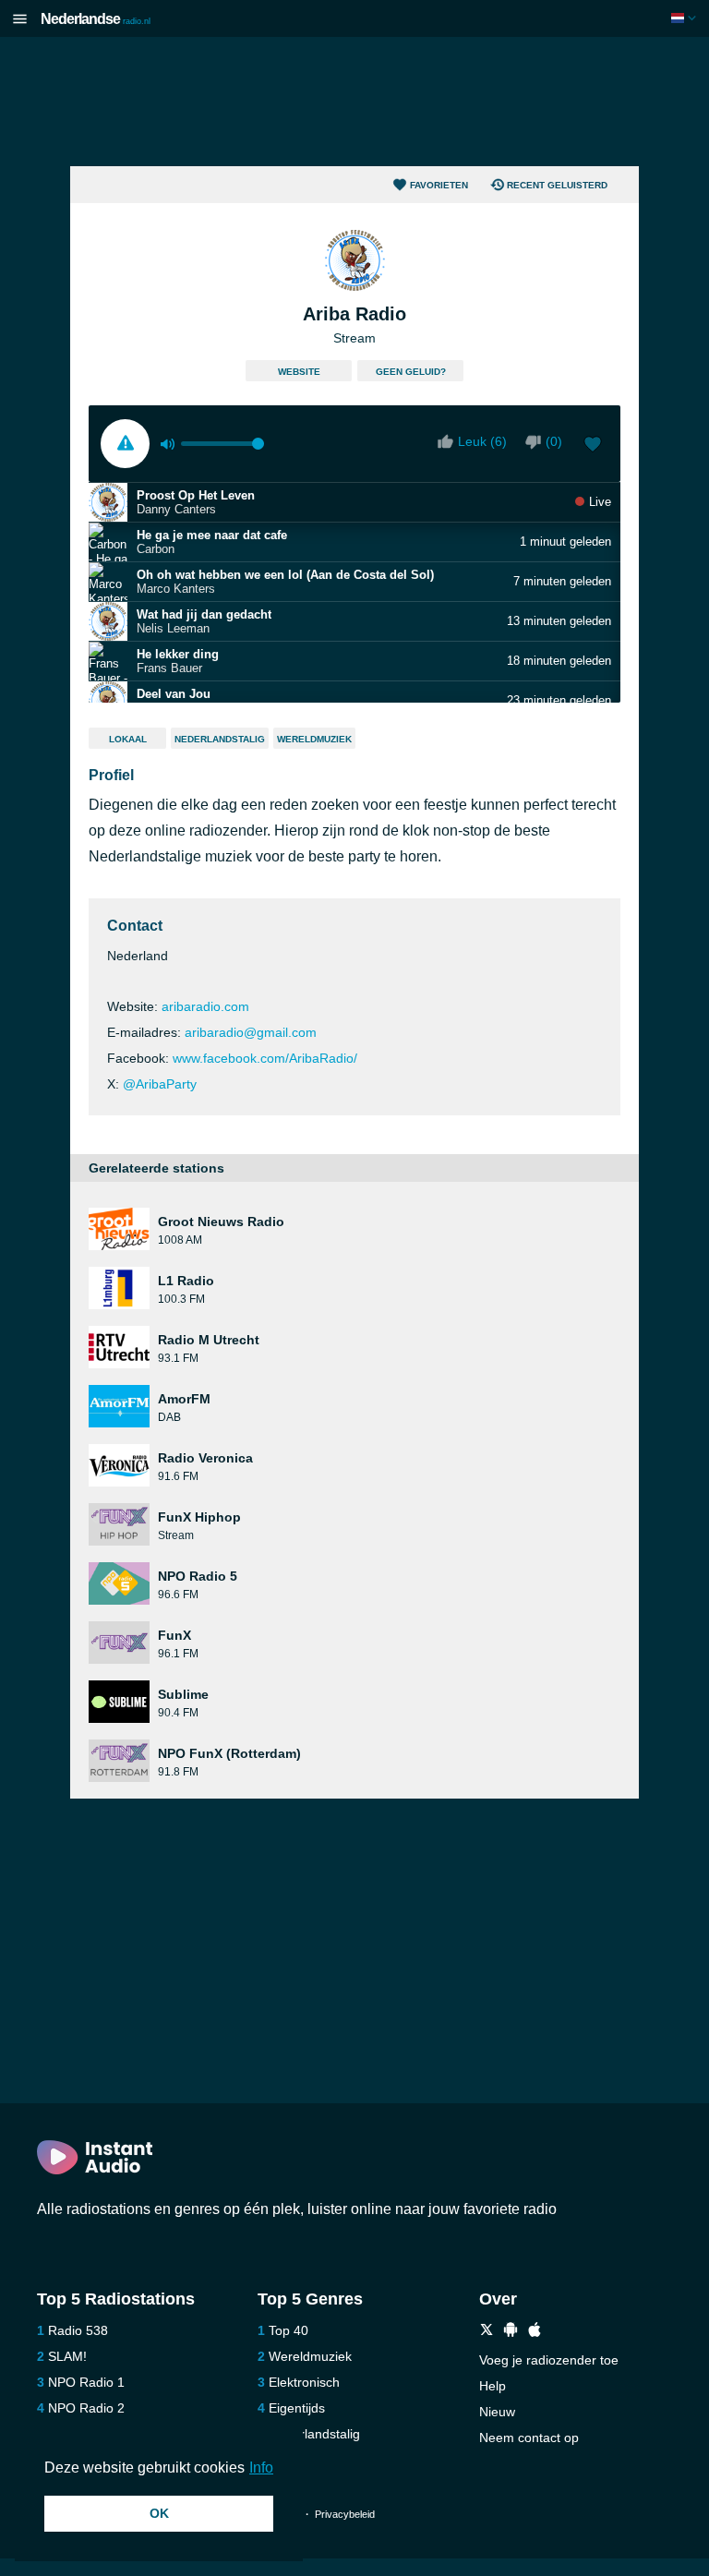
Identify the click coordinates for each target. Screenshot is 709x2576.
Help (493, 2386)
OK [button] (159, 2513)
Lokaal (128, 739)
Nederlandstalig (220, 739)
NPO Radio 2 (86, 2408)
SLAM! (67, 2356)
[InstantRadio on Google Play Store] (511, 2332)
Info (261, 2468)
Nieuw (497, 2412)
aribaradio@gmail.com (251, 1032)
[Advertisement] (354, 102)
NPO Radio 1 (86, 2382)
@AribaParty (160, 1084)
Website (299, 372)
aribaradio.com (205, 1006)
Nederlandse (96, 19)
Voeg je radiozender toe (549, 2360)
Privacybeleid (345, 2514)
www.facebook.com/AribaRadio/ (265, 1058)
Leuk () (482, 441)
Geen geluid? (411, 372)
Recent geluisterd (557, 185)
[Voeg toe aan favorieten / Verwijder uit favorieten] (593, 446)
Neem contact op (529, 2438)
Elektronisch (304, 2382)
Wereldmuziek (314, 739)
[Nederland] (685, 18)
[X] (487, 2332)
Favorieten (439, 185)
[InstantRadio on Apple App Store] (535, 2332)
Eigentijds (297, 2408)
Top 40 (288, 2330)
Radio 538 (78, 2330)
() (554, 441)
